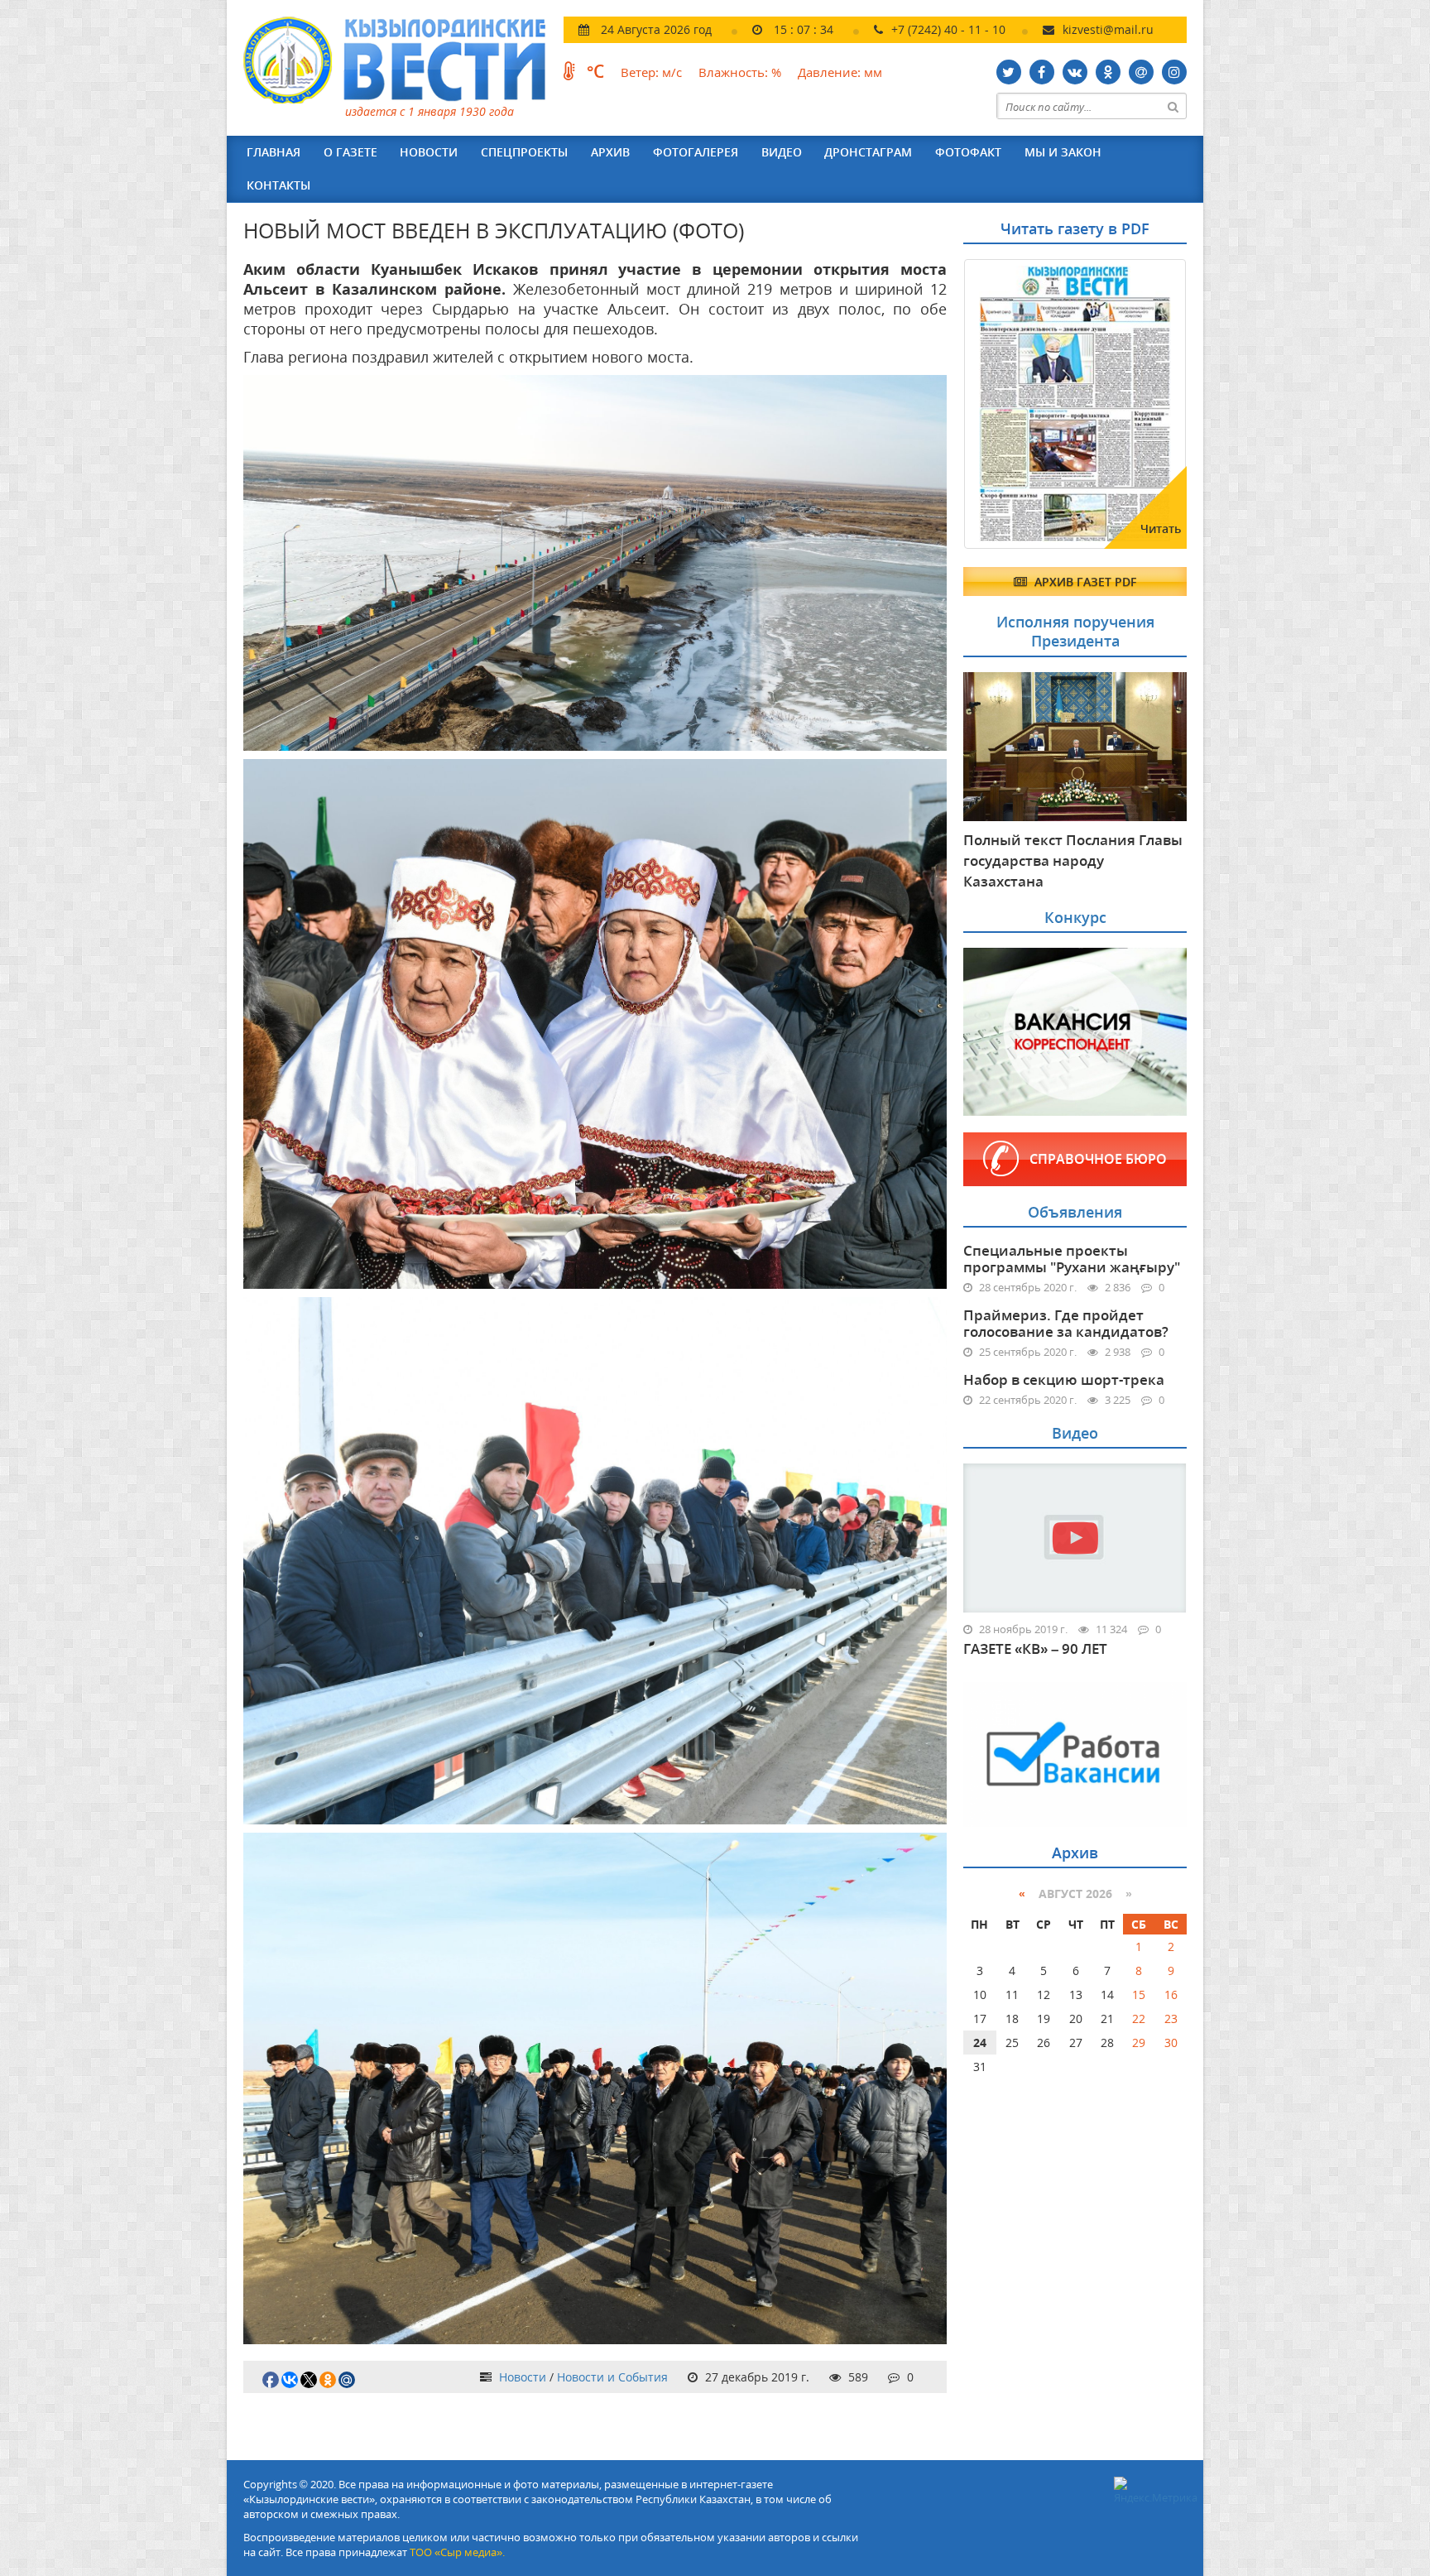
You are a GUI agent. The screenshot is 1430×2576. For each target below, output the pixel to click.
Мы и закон (1063, 152)
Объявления (1075, 1212)
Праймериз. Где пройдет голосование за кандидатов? (1066, 1323)
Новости (429, 152)
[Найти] (1173, 106)
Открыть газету (1044, 300)
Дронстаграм (868, 152)
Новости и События (612, 2377)
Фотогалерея (696, 152)
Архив (610, 152)
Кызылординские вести (403, 60)
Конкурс (1075, 917)
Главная (274, 152)
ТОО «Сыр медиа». (457, 2552)
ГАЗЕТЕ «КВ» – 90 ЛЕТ (1035, 1649)
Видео (782, 152)
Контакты (278, 185)
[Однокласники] (1108, 72)
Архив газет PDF (1084, 582)
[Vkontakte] (1075, 72)
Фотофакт (968, 152)
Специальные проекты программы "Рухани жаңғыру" (1072, 1259)
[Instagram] (1174, 72)
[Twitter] (1009, 72)
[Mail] (1141, 72)
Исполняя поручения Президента (1075, 631)
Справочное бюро (1098, 1159)
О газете (350, 152)
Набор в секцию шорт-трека (1064, 1379)
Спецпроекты (524, 152)
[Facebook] (1042, 72)
